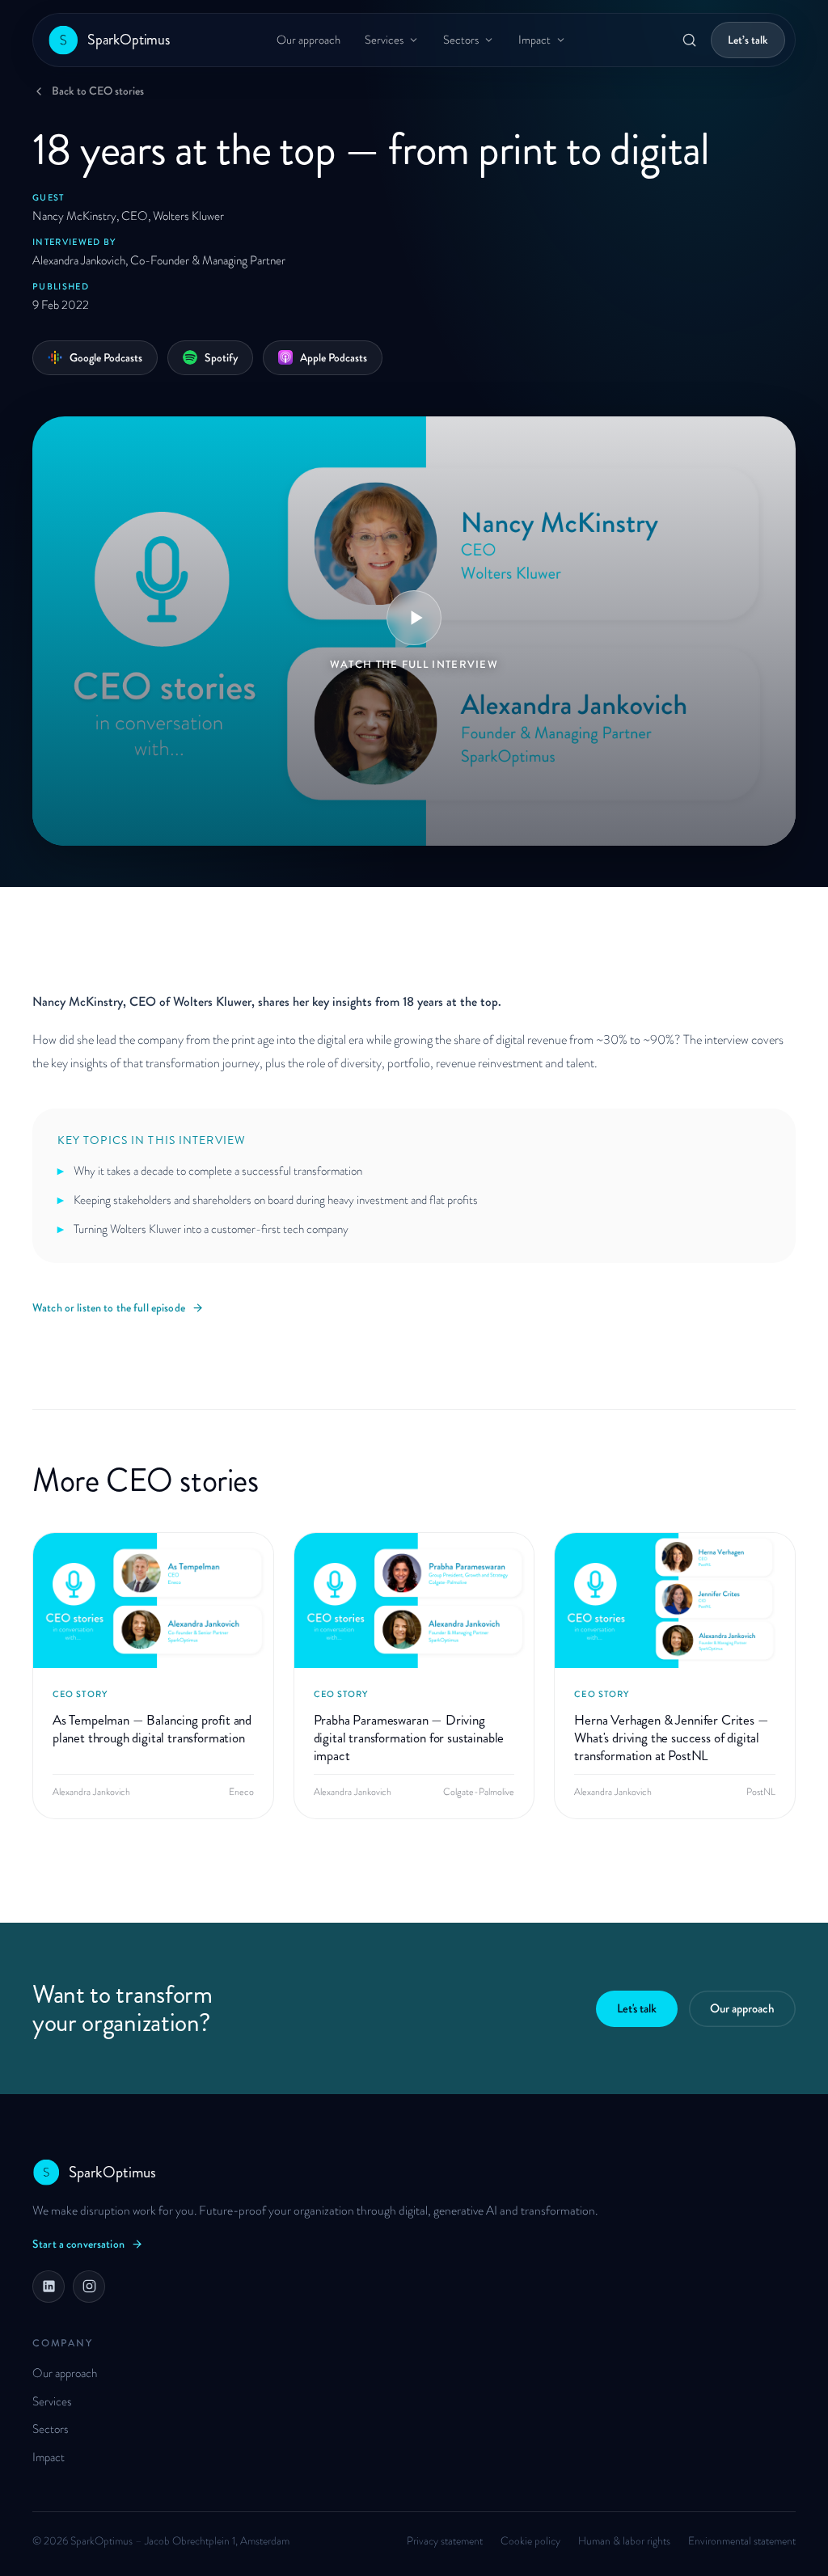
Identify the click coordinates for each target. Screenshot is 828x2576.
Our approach (308, 40)
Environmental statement (742, 2541)
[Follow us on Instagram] (89, 2287)
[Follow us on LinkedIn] (49, 2287)
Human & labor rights (624, 2541)
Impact (534, 40)
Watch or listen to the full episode (109, 1307)
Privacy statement (445, 2541)
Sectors (461, 40)
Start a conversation (78, 2244)
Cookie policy (530, 2541)
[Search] (689, 40)
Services (384, 40)
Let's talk (637, 2008)
